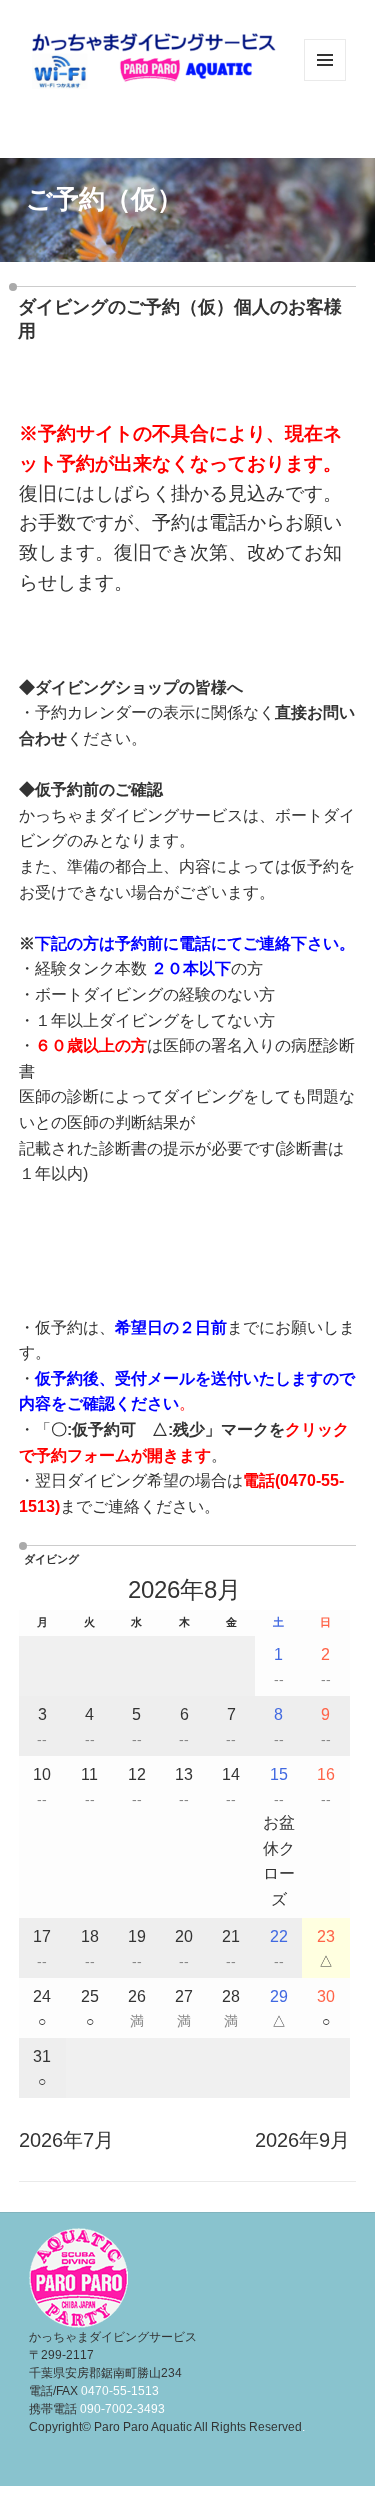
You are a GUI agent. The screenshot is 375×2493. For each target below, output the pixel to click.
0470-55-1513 (120, 2391)
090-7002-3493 (122, 2409)
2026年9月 (302, 2140)
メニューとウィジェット (325, 80)
